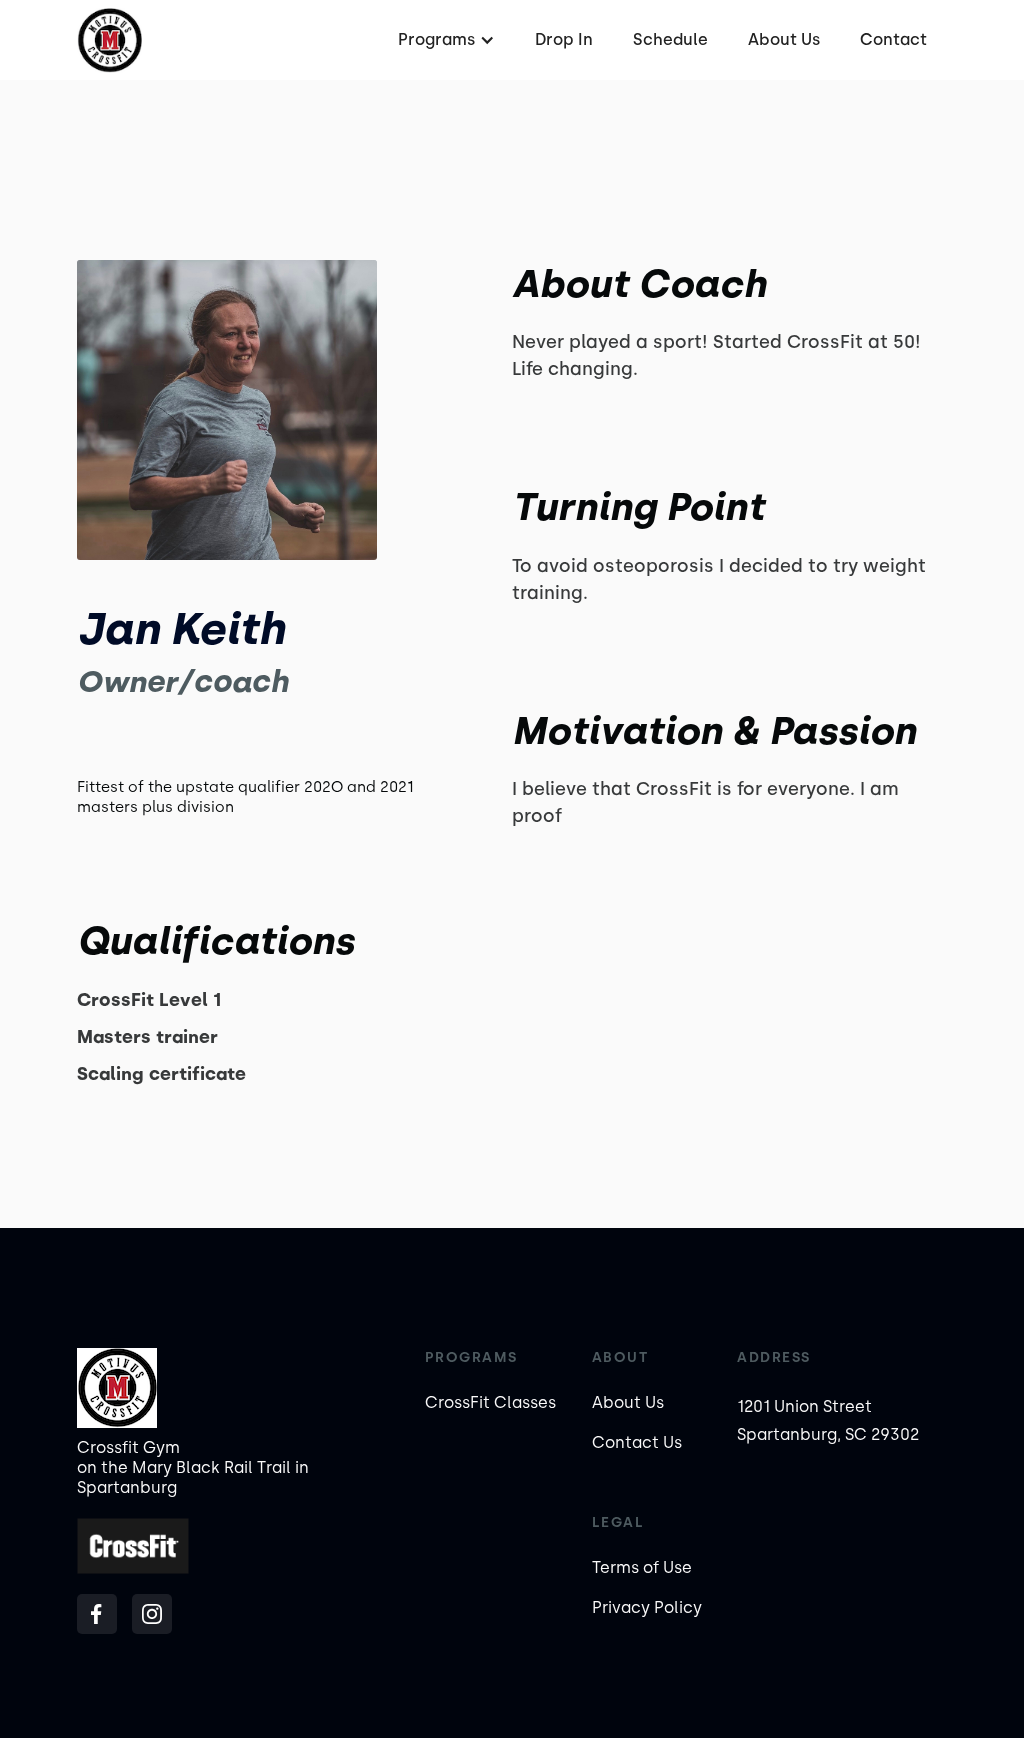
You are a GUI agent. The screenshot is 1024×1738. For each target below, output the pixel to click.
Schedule (670, 39)
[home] (109, 40)
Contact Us (637, 1442)
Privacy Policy (647, 1607)
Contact (893, 39)
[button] (444, 40)
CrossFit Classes (490, 1402)
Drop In (564, 39)
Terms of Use (642, 1567)
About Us (784, 39)
